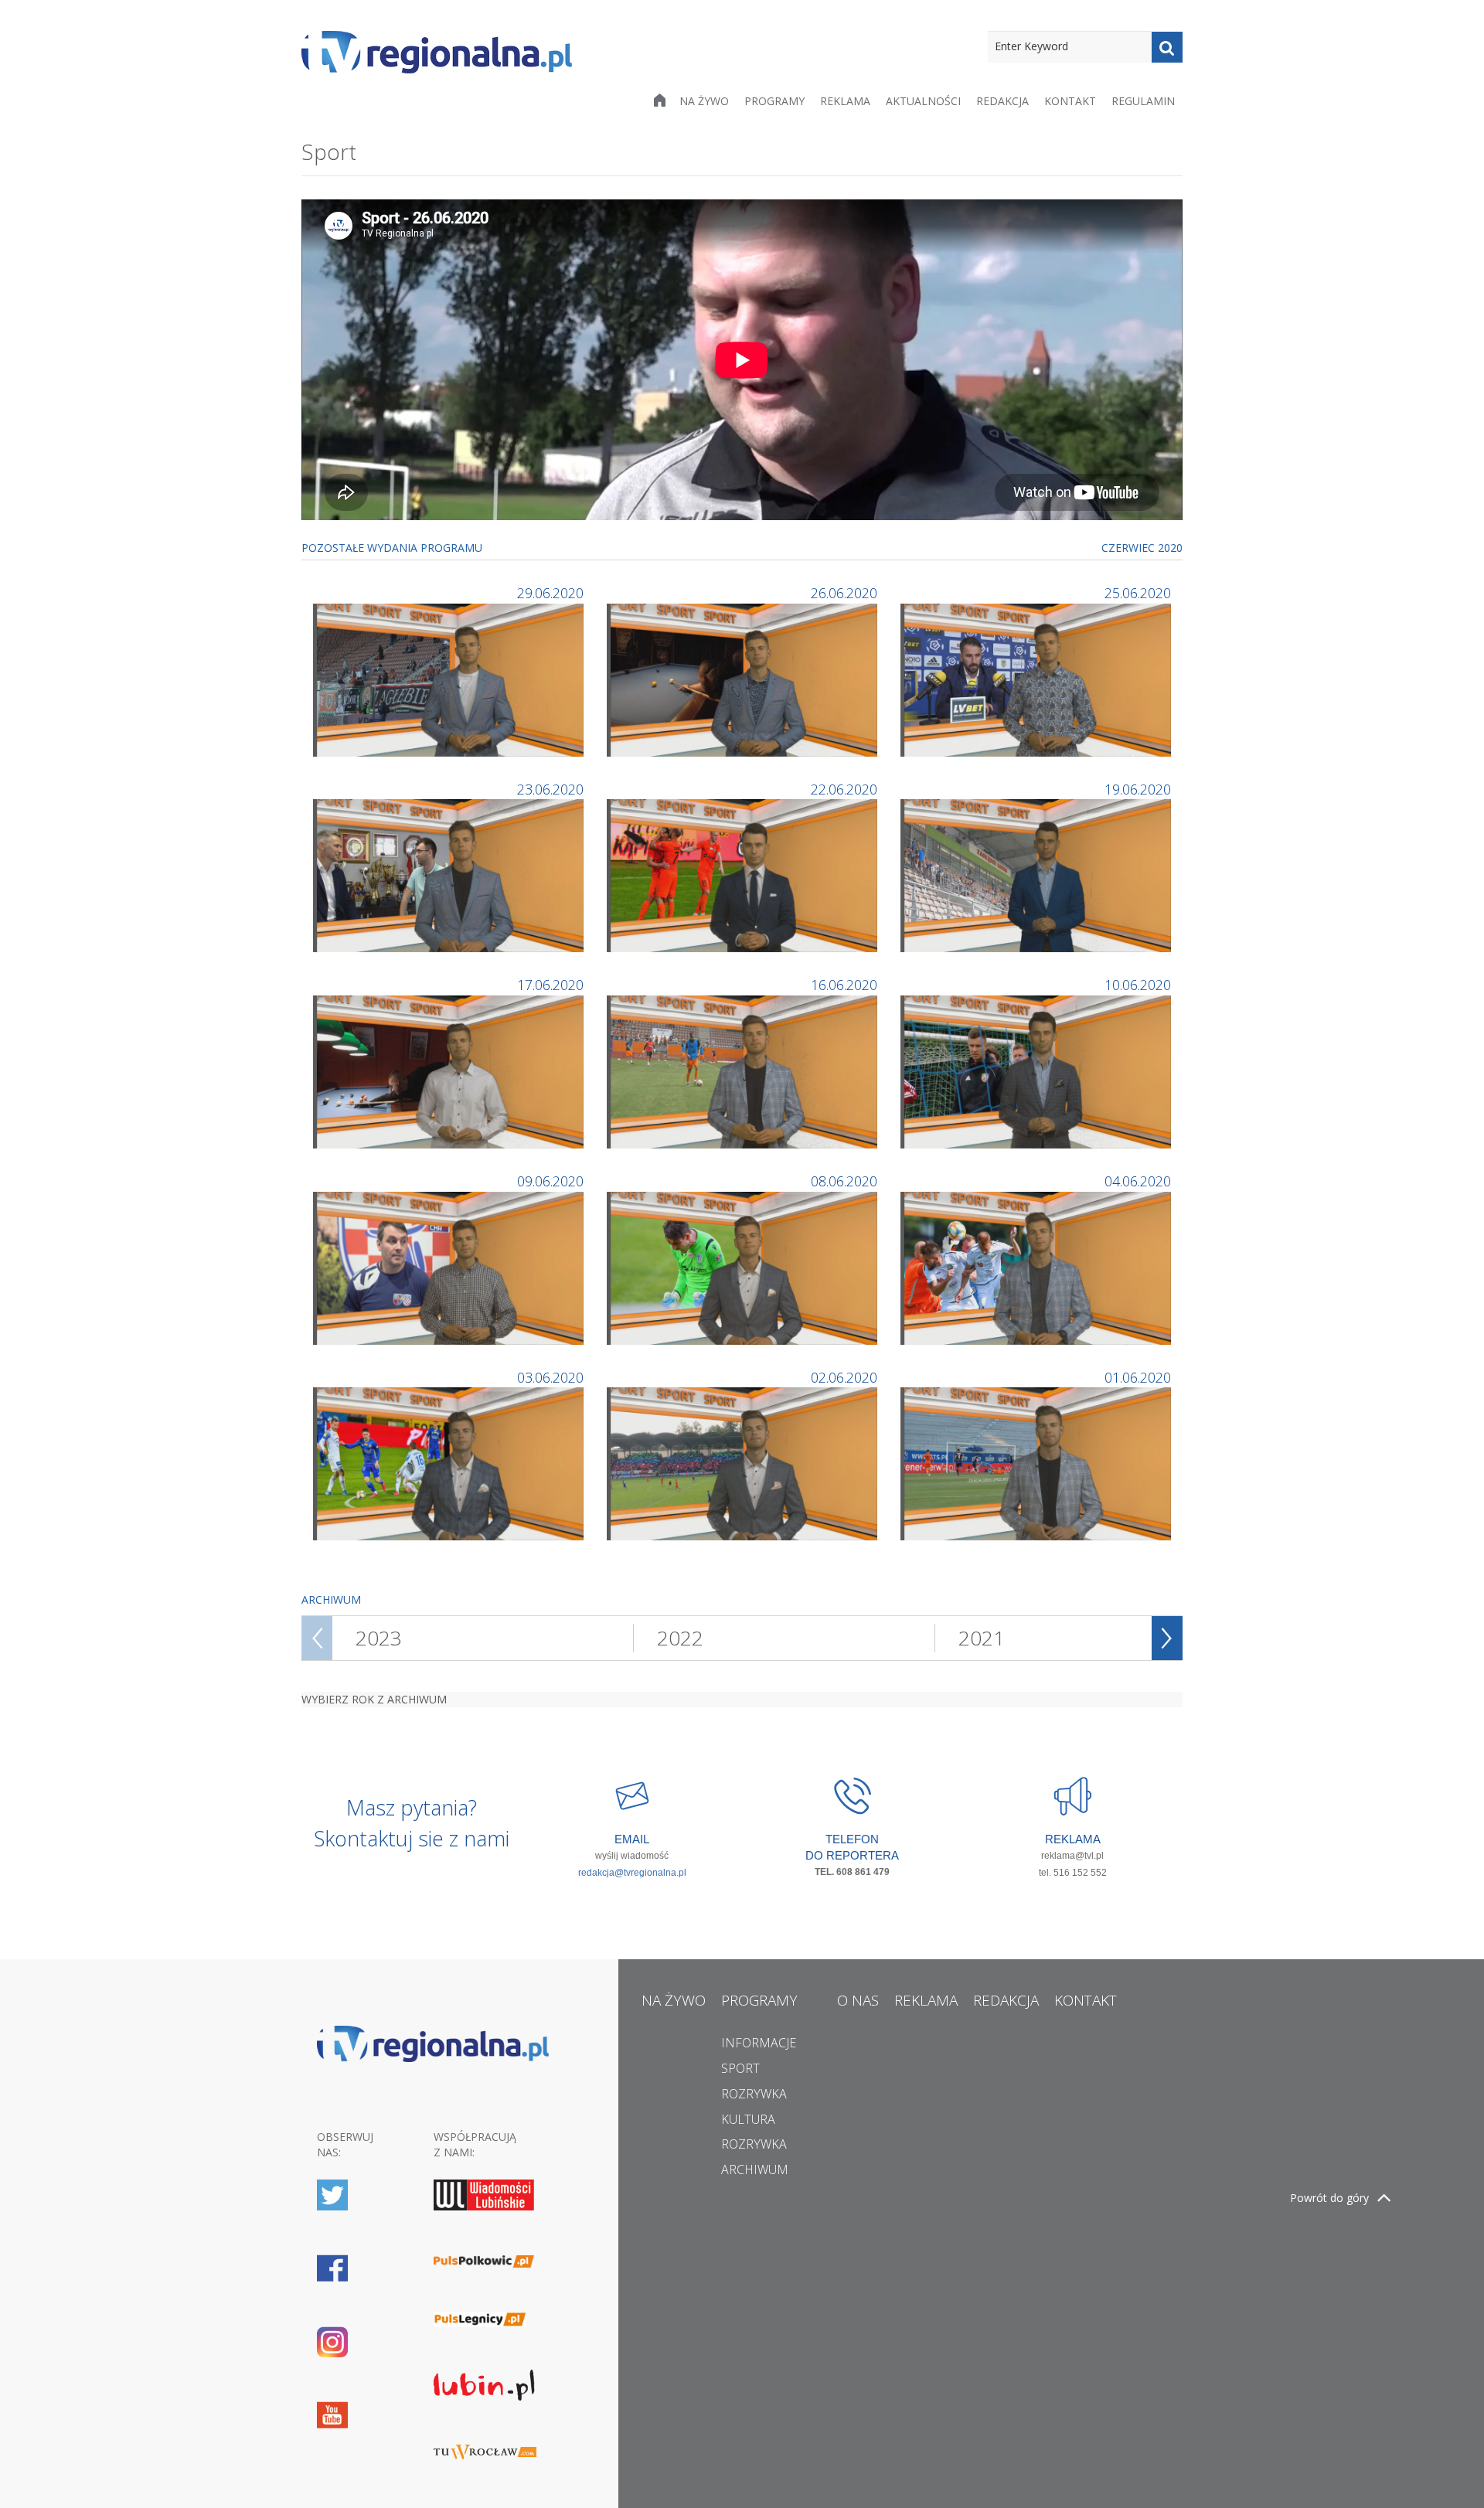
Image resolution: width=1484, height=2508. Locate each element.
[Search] (1167, 47)
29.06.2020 (550, 593)
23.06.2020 (550, 789)
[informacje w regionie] (437, 52)
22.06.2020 (844, 789)
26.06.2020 (844, 593)
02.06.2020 (844, 1377)
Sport (740, 2068)
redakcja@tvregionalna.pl (632, 1873)
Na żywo (704, 101)
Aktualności (923, 101)
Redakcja (1002, 101)
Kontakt (1070, 101)
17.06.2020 (550, 985)
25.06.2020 (1138, 593)
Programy (774, 101)
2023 (379, 1638)
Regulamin (1143, 101)
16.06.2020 (844, 985)
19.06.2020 (1138, 789)
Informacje (759, 2043)
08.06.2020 (844, 1181)
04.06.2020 (1138, 1181)
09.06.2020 (550, 1181)
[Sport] (450, 678)
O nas (858, 2000)
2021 (982, 1638)
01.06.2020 (1138, 1377)
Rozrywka (754, 2094)
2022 (680, 1638)
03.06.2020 (550, 1377)
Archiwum (755, 2169)
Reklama (845, 101)
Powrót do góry (1329, 2198)
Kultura (748, 2119)
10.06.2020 (1138, 985)
